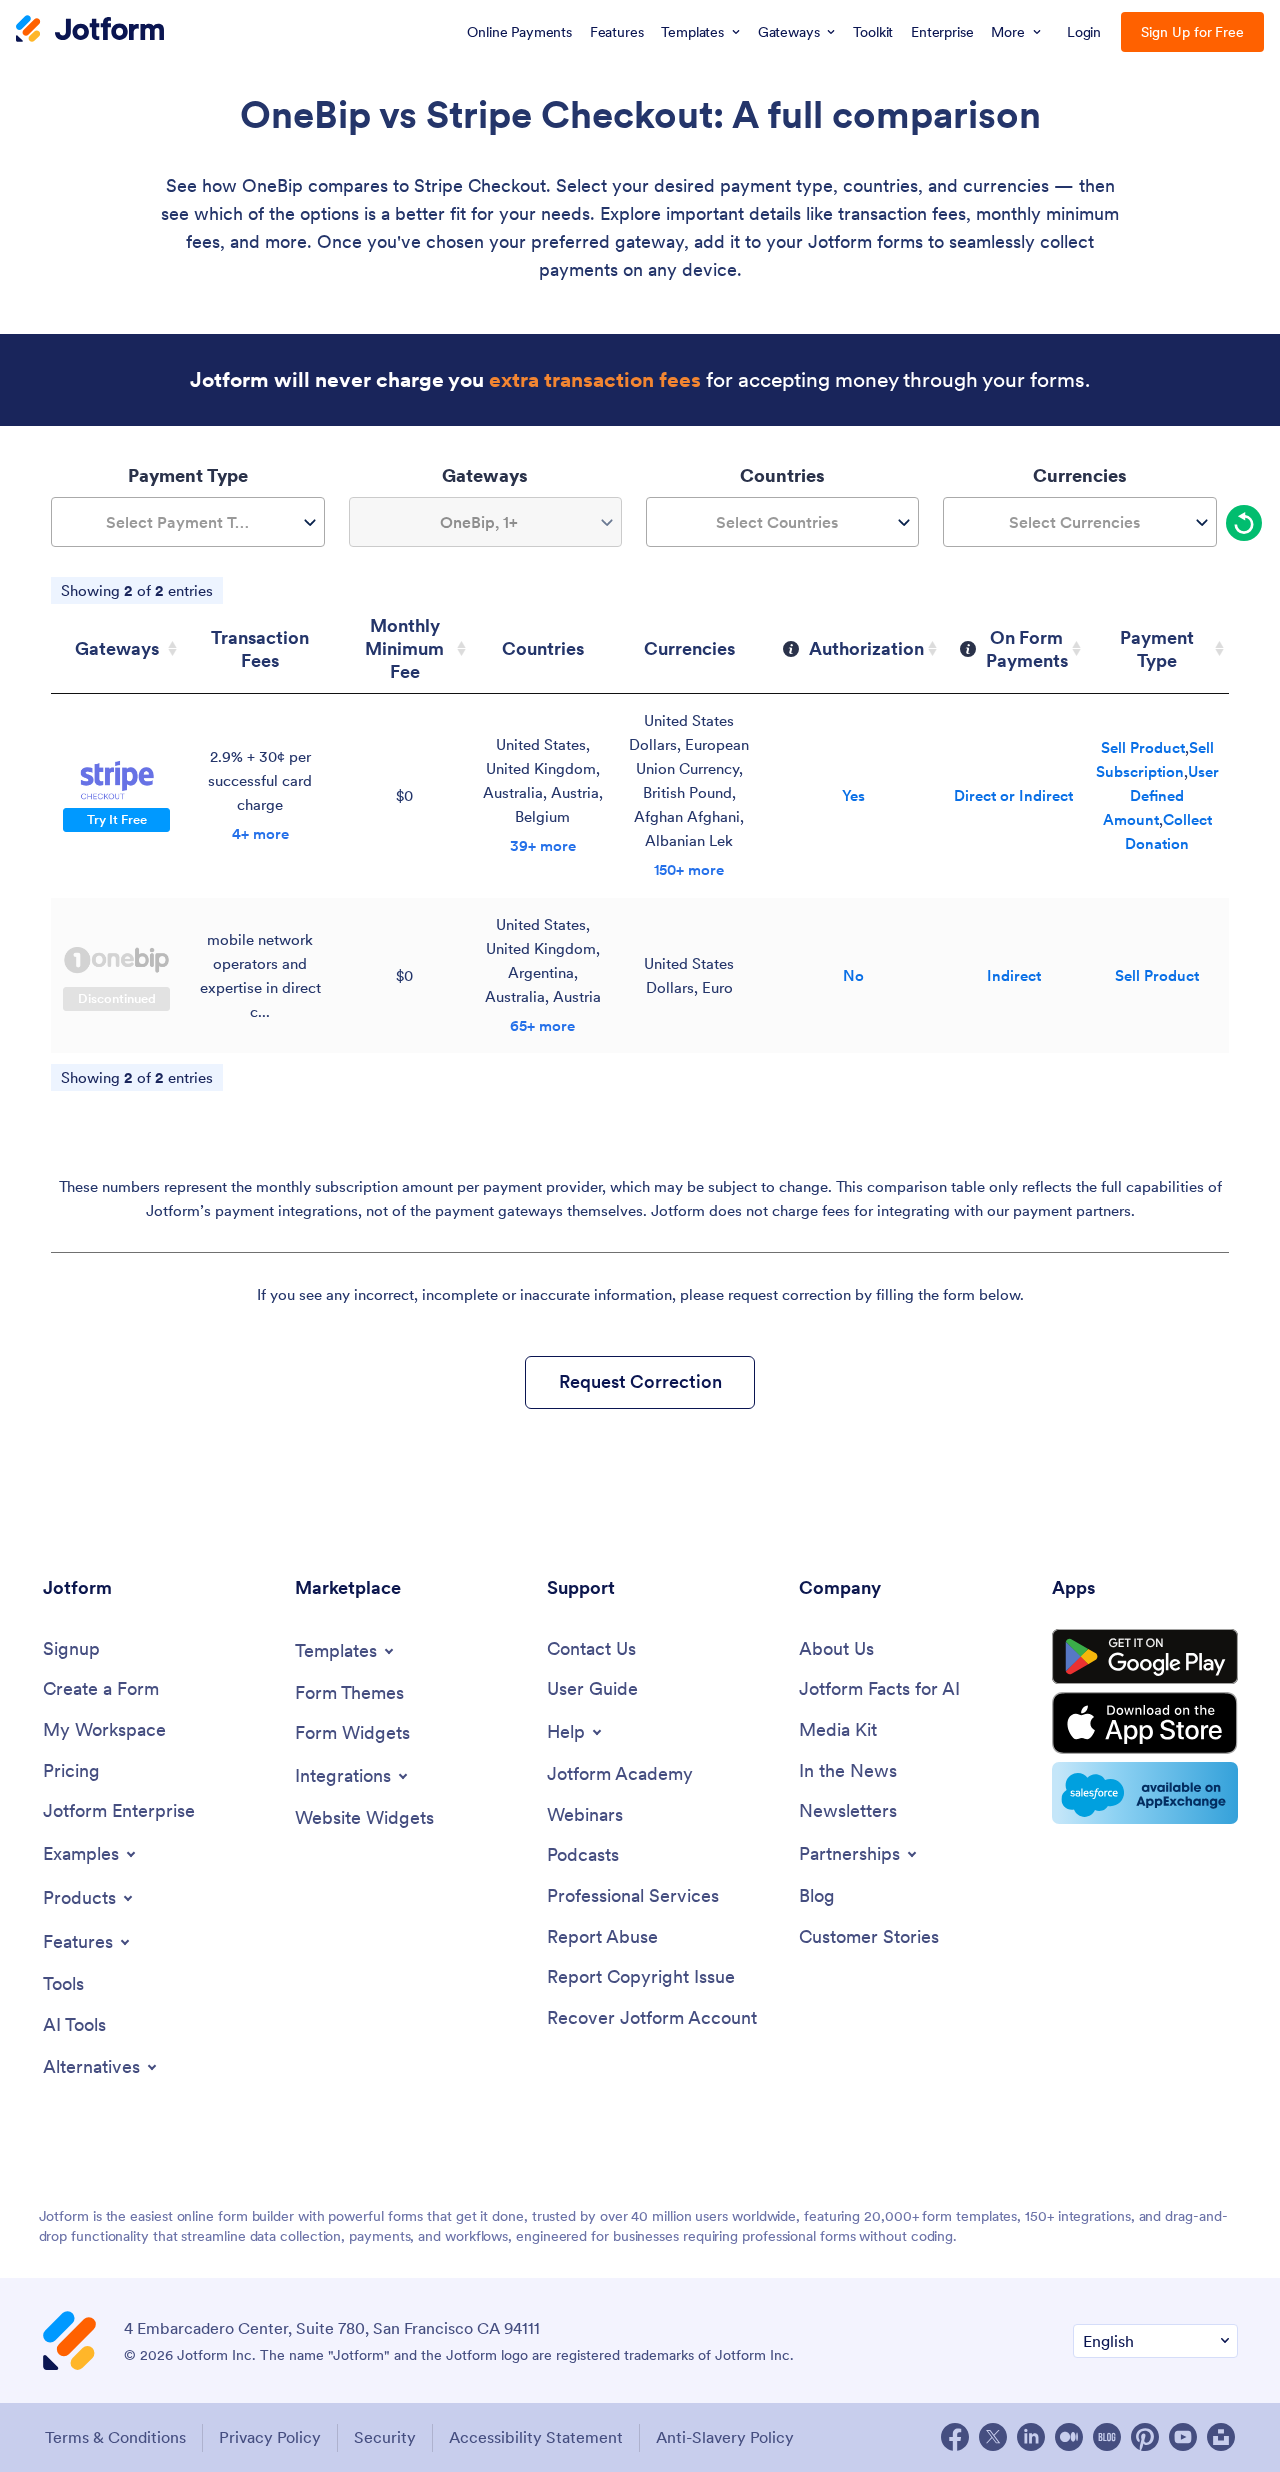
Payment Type (1157, 649)
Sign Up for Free (1192, 32)
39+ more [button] (543, 845)
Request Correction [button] (640, 1381)
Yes (853, 795)
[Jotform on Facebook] (955, 2437)
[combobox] (187, 522)
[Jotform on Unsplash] (1221, 2437)
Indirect (1014, 975)
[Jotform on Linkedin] (1031, 2437)
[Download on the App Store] (1145, 1723)
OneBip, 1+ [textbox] (479, 522)
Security (385, 2437)
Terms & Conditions (115, 2437)
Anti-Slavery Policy (725, 2437)
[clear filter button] (1244, 523)
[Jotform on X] (993, 2437)
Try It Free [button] (117, 819)
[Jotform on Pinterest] (1145, 2437)
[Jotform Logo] (90, 31)
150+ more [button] (689, 869)
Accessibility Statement (536, 2437)
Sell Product (1143, 747)
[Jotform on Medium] (1069, 2437)
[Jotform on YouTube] (1183, 2437)
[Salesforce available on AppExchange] (1145, 1793)
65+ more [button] (542, 1025)
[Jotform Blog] (1107, 2437)
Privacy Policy (270, 2437)
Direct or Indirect (1013, 795)
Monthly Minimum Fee (404, 648)
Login (1084, 32)
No (853, 975)
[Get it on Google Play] (1145, 1657)
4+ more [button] (260, 833)
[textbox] (187, 522)
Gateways (117, 648)
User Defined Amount (1161, 795)
